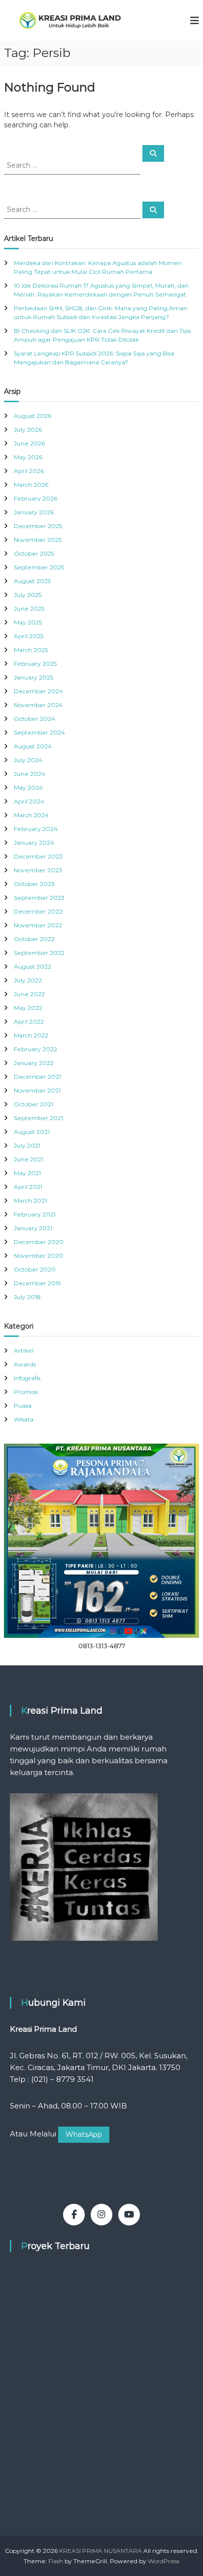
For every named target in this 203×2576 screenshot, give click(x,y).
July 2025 (28, 595)
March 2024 (31, 815)
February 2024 (36, 829)
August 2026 (33, 416)
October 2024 (34, 719)
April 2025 (29, 636)
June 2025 (29, 608)
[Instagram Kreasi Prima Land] (101, 2215)
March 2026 (31, 485)
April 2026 (29, 471)
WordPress (164, 2561)
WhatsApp (84, 2134)
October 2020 (35, 1269)
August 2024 (33, 746)
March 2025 (31, 650)
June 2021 (29, 1159)
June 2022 (29, 994)
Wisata (24, 1419)
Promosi (26, 1392)
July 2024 (28, 760)
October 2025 (34, 553)
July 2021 (27, 1145)
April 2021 (28, 1187)
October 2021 (34, 1104)
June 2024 (30, 774)
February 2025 (35, 664)
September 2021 (38, 1118)
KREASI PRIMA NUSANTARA (101, 2551)
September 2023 (39, 898)
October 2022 (34, 939)
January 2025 (34, 677)
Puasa (23, 1406)
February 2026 (35, 498)
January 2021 (33, 1228)
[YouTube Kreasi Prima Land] (129, 2215)
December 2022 (38, 911)
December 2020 (39, 1242)
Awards (25, 1364)
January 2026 (34, 512)
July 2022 (28, 980)
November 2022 (38, 925)
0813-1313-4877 (102, 1646)
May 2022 (28, 1008)
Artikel (24, 1350)
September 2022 (39, 953)
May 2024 (28, 787)
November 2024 (38, 705)
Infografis (27, 1378)
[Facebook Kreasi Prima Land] (74, 2215)
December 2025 (38, 526)
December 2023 (38, 856)
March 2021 (30, 1200)
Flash (56, 2561)
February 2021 (35, 1214)
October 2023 (34, 884)
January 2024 (34, 843)
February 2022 (35, 1049)
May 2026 (28, 457)
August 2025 (32, 581)
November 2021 (37, 1090)
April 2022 (29, 1022)
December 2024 (38, 691)
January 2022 (34, 1063)
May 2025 (28, 622)
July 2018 (27, 1297)
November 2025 (38, 540)
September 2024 (39, 732)
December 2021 (37, 1077)
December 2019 (37, 1283)
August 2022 (33, 966)
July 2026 (28, 429)
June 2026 (29, 443)
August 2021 (32, 1132)
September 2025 (39, 567)
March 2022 (31, 1035)
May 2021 (27, 1173)
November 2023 (38, 870)
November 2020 (38, 1256)
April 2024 (29, 801)
